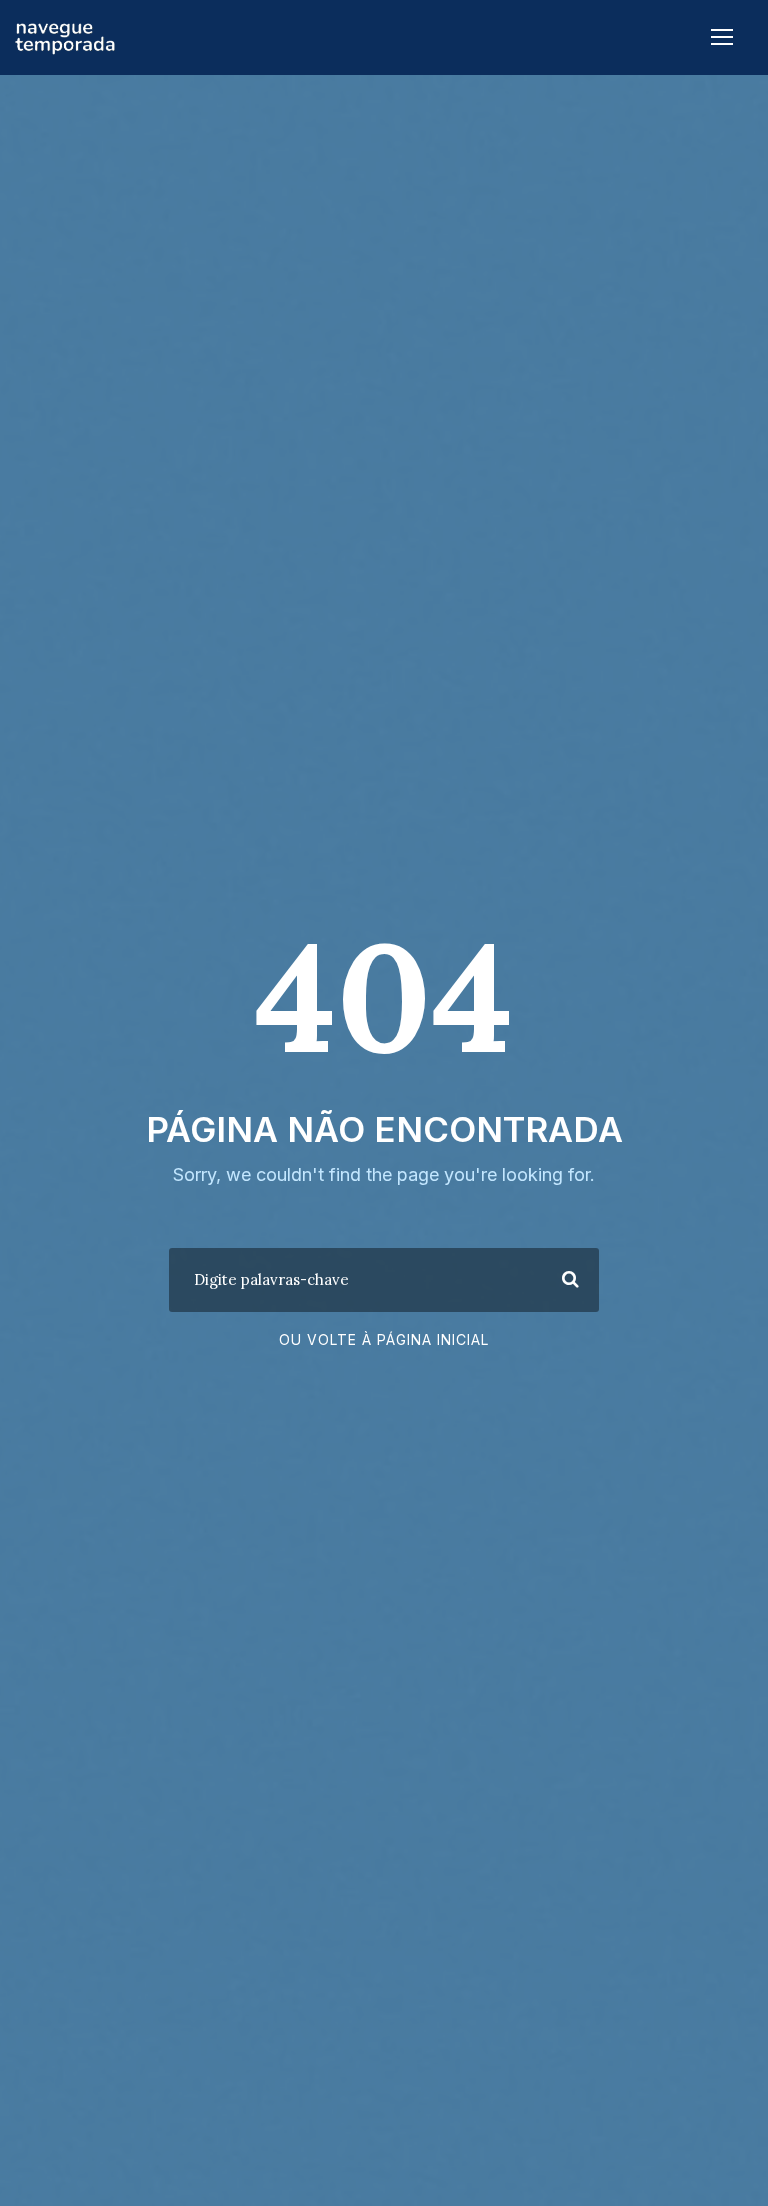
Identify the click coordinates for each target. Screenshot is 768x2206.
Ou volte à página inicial (384, 1339)
